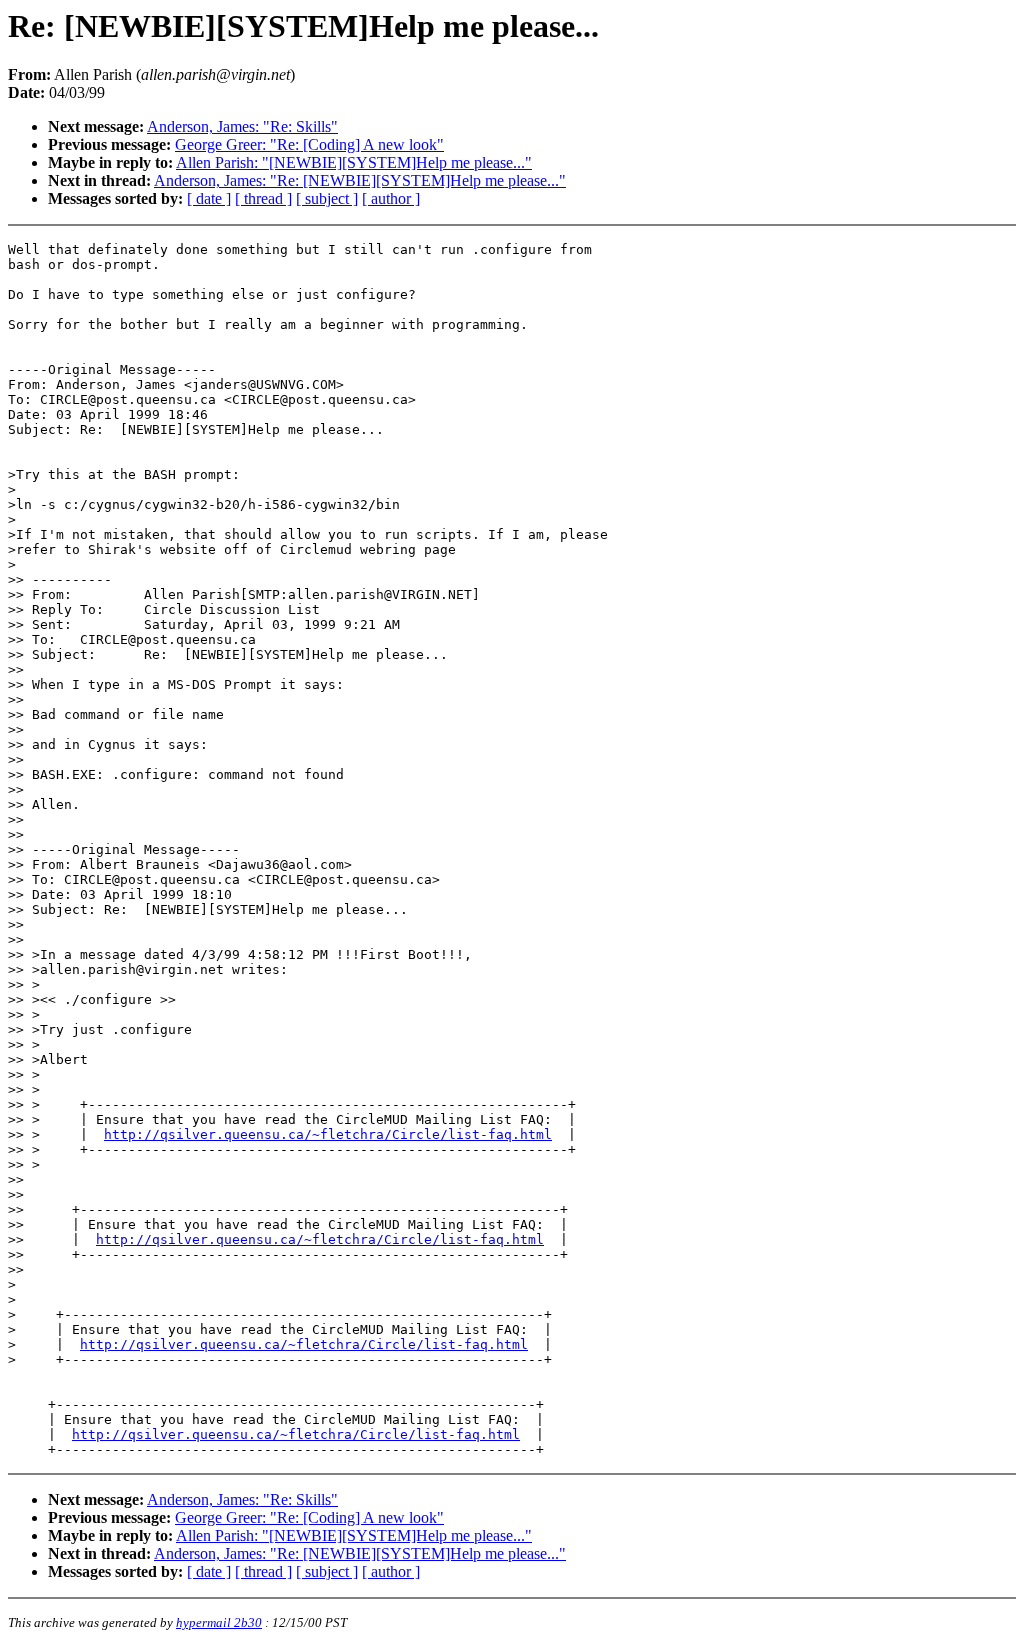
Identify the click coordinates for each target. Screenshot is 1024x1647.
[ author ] (391, 198)
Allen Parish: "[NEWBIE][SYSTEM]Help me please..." (354, 162)
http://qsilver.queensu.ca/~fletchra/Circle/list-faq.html (328, 1134)
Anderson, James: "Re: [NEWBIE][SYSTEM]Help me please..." (360, 180)
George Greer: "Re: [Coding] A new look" (309, 144)
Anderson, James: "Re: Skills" (242, 126)
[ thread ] (263, 198)
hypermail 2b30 (219, 1622)
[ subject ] (327, 198)
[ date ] (209, 198)
